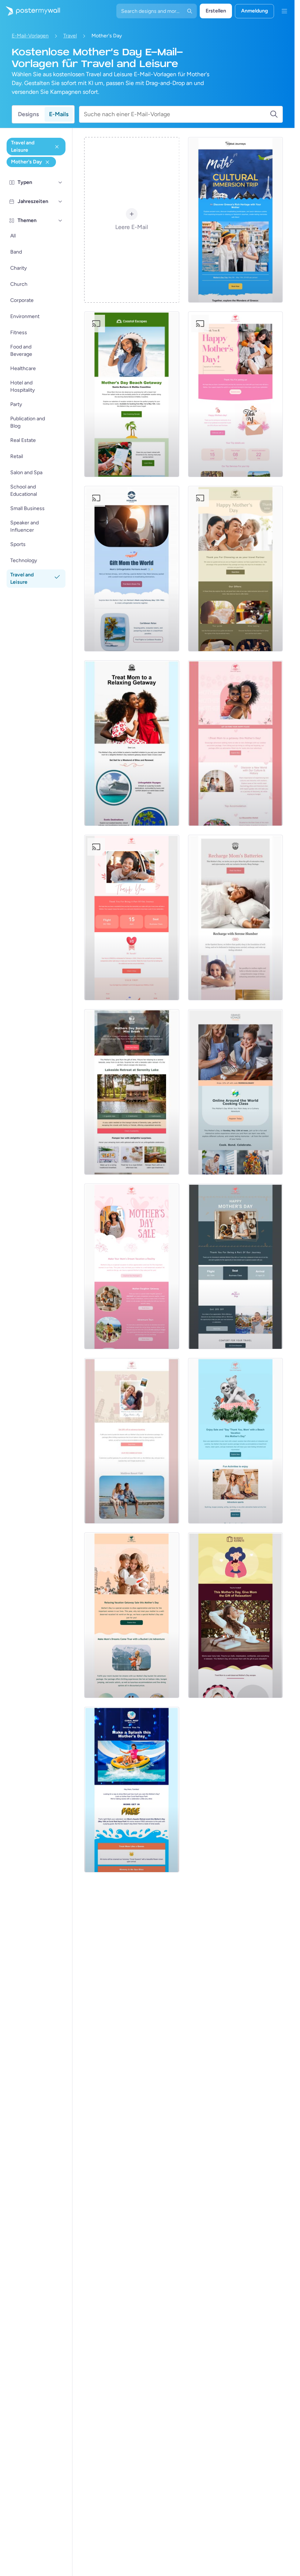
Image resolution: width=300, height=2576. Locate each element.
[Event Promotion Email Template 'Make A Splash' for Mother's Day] (132, 1790)
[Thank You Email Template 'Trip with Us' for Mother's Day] (235, 394)
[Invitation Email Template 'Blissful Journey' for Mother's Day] (235, 1615)
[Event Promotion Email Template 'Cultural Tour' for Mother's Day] (235, 220)
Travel (70, 36)
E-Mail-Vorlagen (30, 36)
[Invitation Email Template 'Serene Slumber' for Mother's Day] (235, 918)
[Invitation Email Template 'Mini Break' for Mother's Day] (132, 1092)
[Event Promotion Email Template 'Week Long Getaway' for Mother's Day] (132, 569)
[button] (60, 182)
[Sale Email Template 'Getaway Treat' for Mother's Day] (235, 743)
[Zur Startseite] (30, 11)
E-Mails (59, 114)
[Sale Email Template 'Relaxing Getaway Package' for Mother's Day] (132, 1615)
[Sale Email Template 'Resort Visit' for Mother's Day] (132, 1441)
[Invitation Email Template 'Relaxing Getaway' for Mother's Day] (132, 743)
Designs (28, 114)
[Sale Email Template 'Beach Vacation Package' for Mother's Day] (235, 1441)
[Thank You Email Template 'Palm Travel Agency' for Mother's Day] (235, 569)
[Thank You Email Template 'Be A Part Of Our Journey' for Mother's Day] (132, 918)
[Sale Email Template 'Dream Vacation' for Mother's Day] (132, 1266)
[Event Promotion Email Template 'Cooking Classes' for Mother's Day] (235, 1092)
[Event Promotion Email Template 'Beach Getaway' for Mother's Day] (132, 394)
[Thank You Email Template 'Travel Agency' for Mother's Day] (235, 1266)
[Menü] (284, 11)
